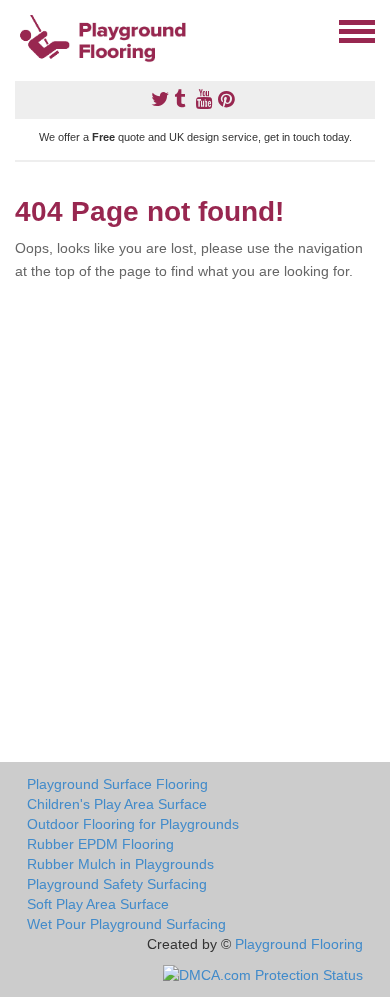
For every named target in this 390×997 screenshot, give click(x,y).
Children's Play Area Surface (117, 804)
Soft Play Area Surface (98, 904)
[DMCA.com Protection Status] (263, 974)
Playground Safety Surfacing (117, 884)
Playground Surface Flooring (117, 784)
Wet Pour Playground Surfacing (126, 924)
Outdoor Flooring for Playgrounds (133, 824)
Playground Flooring (299, 944)
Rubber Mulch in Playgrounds (120, 864)
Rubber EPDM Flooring (100, 844)
